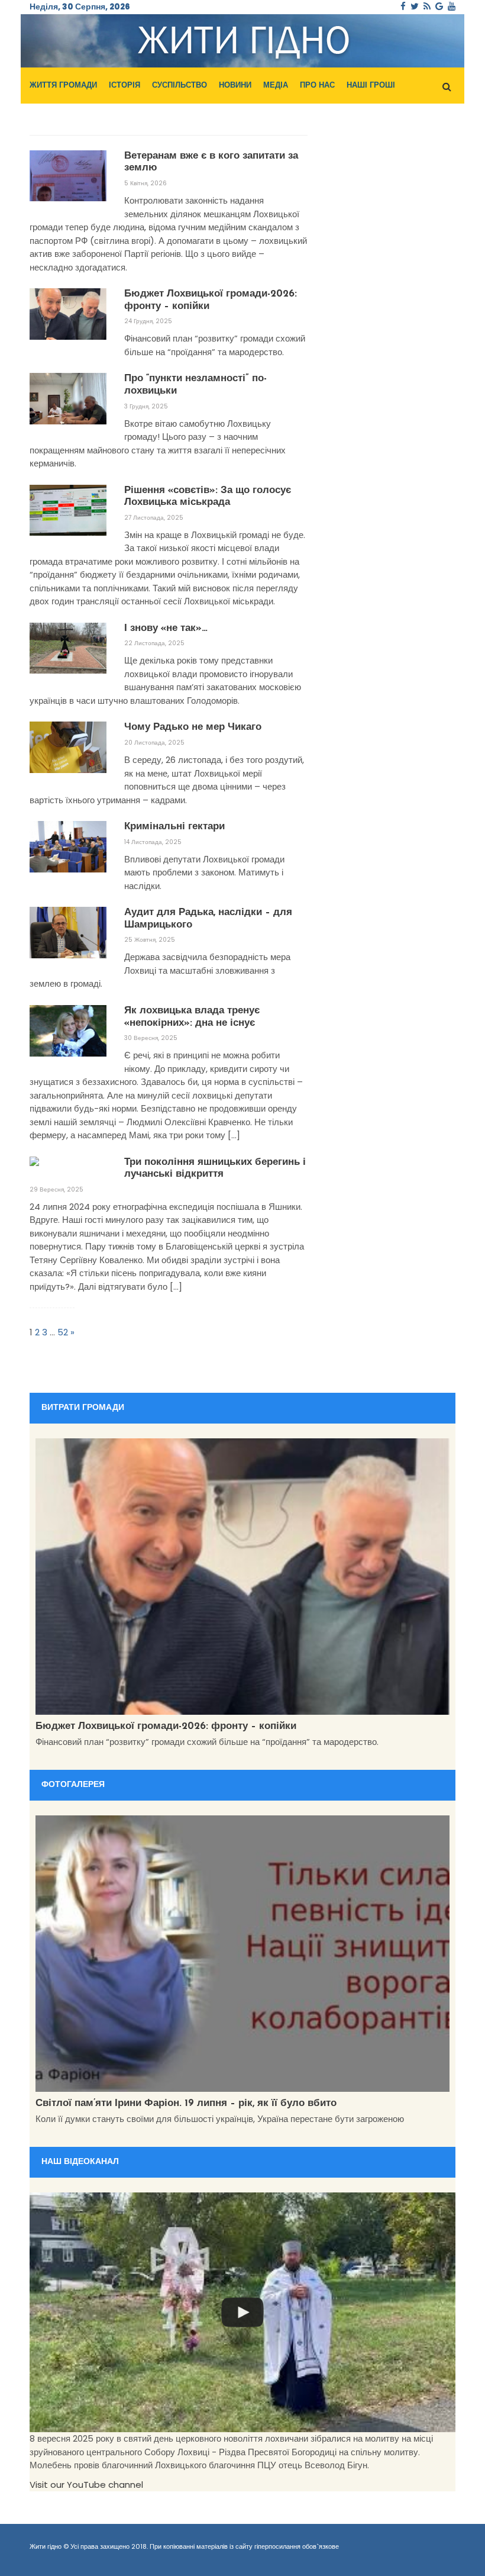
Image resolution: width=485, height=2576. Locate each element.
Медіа (276, 86)
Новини (235, 86)
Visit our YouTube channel (86, 2485)
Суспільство (180, 86)
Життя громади (63, 86)
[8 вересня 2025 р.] (242, 2312)
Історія (125, 86)
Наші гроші (371, 86)
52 (63, 1332)
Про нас (317, 86)
